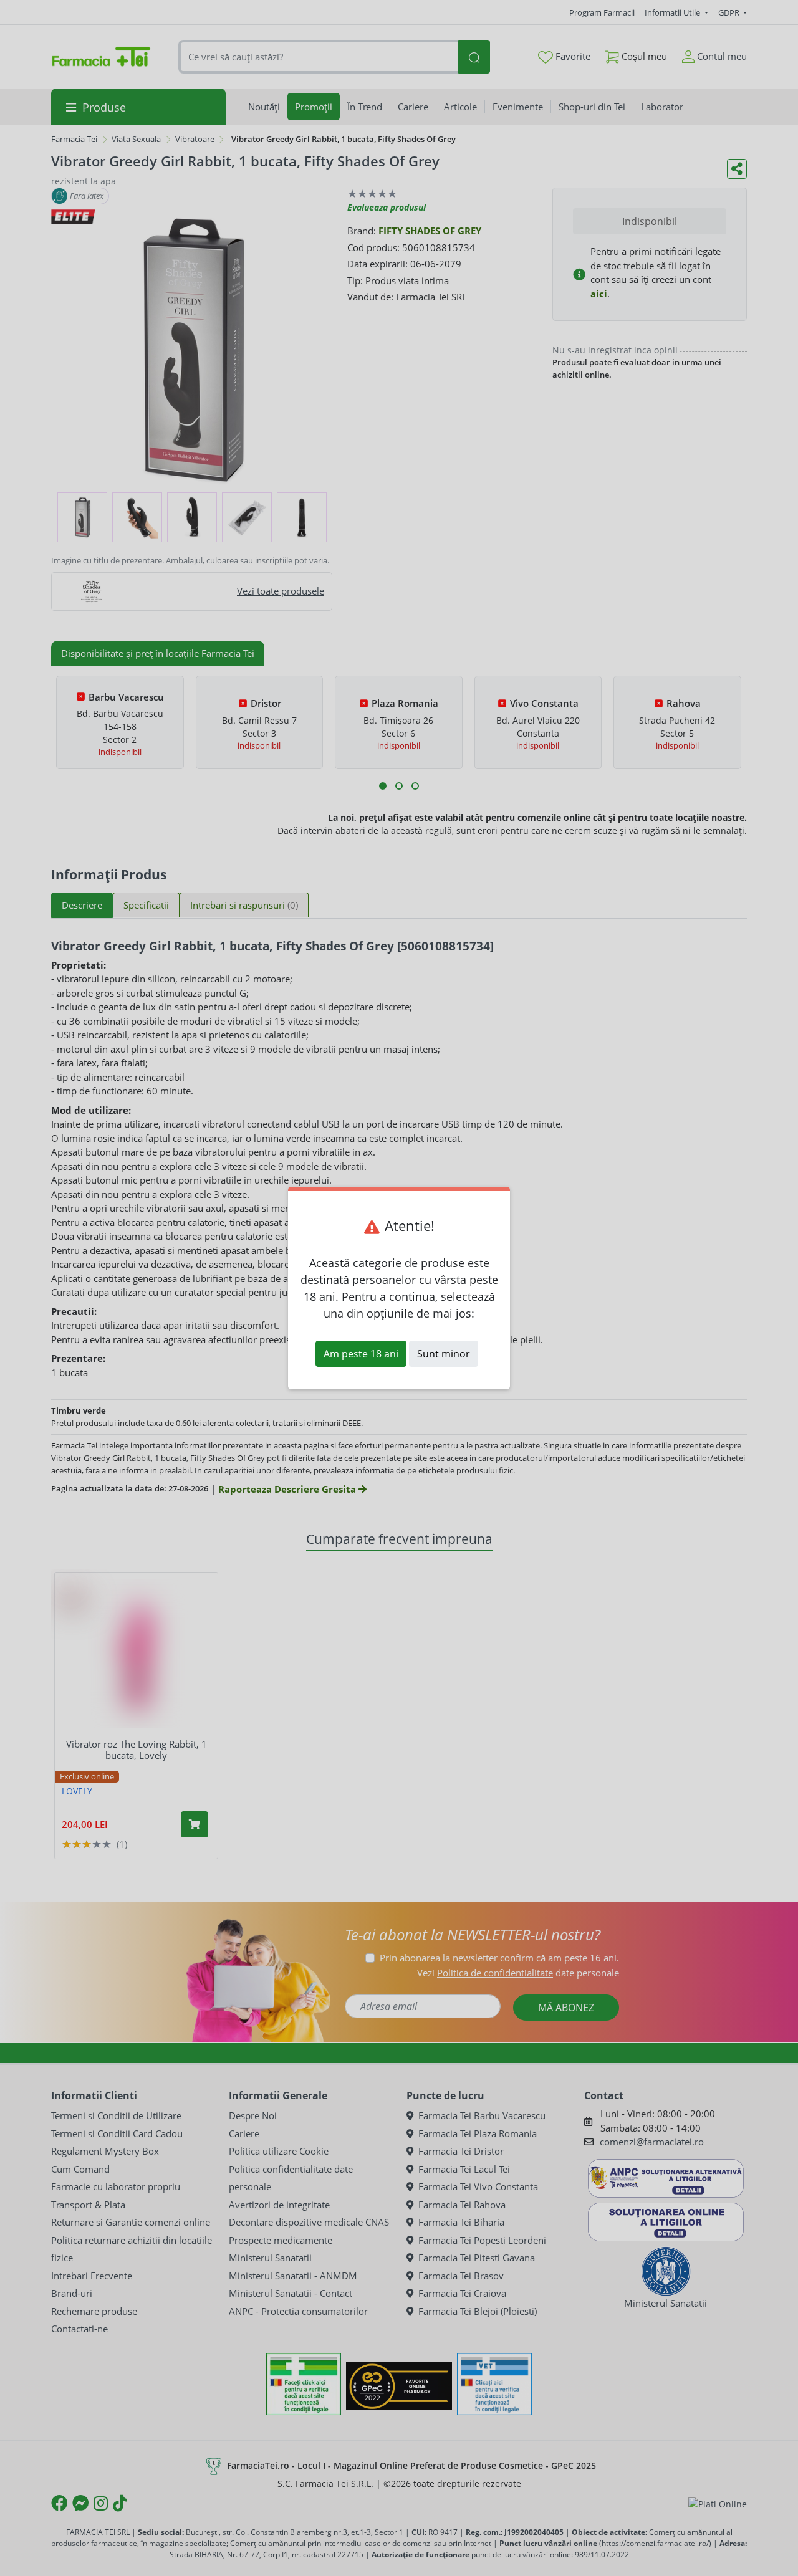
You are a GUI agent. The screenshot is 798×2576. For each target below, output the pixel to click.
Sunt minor (444, 1354)
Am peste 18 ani (361, 1354)
